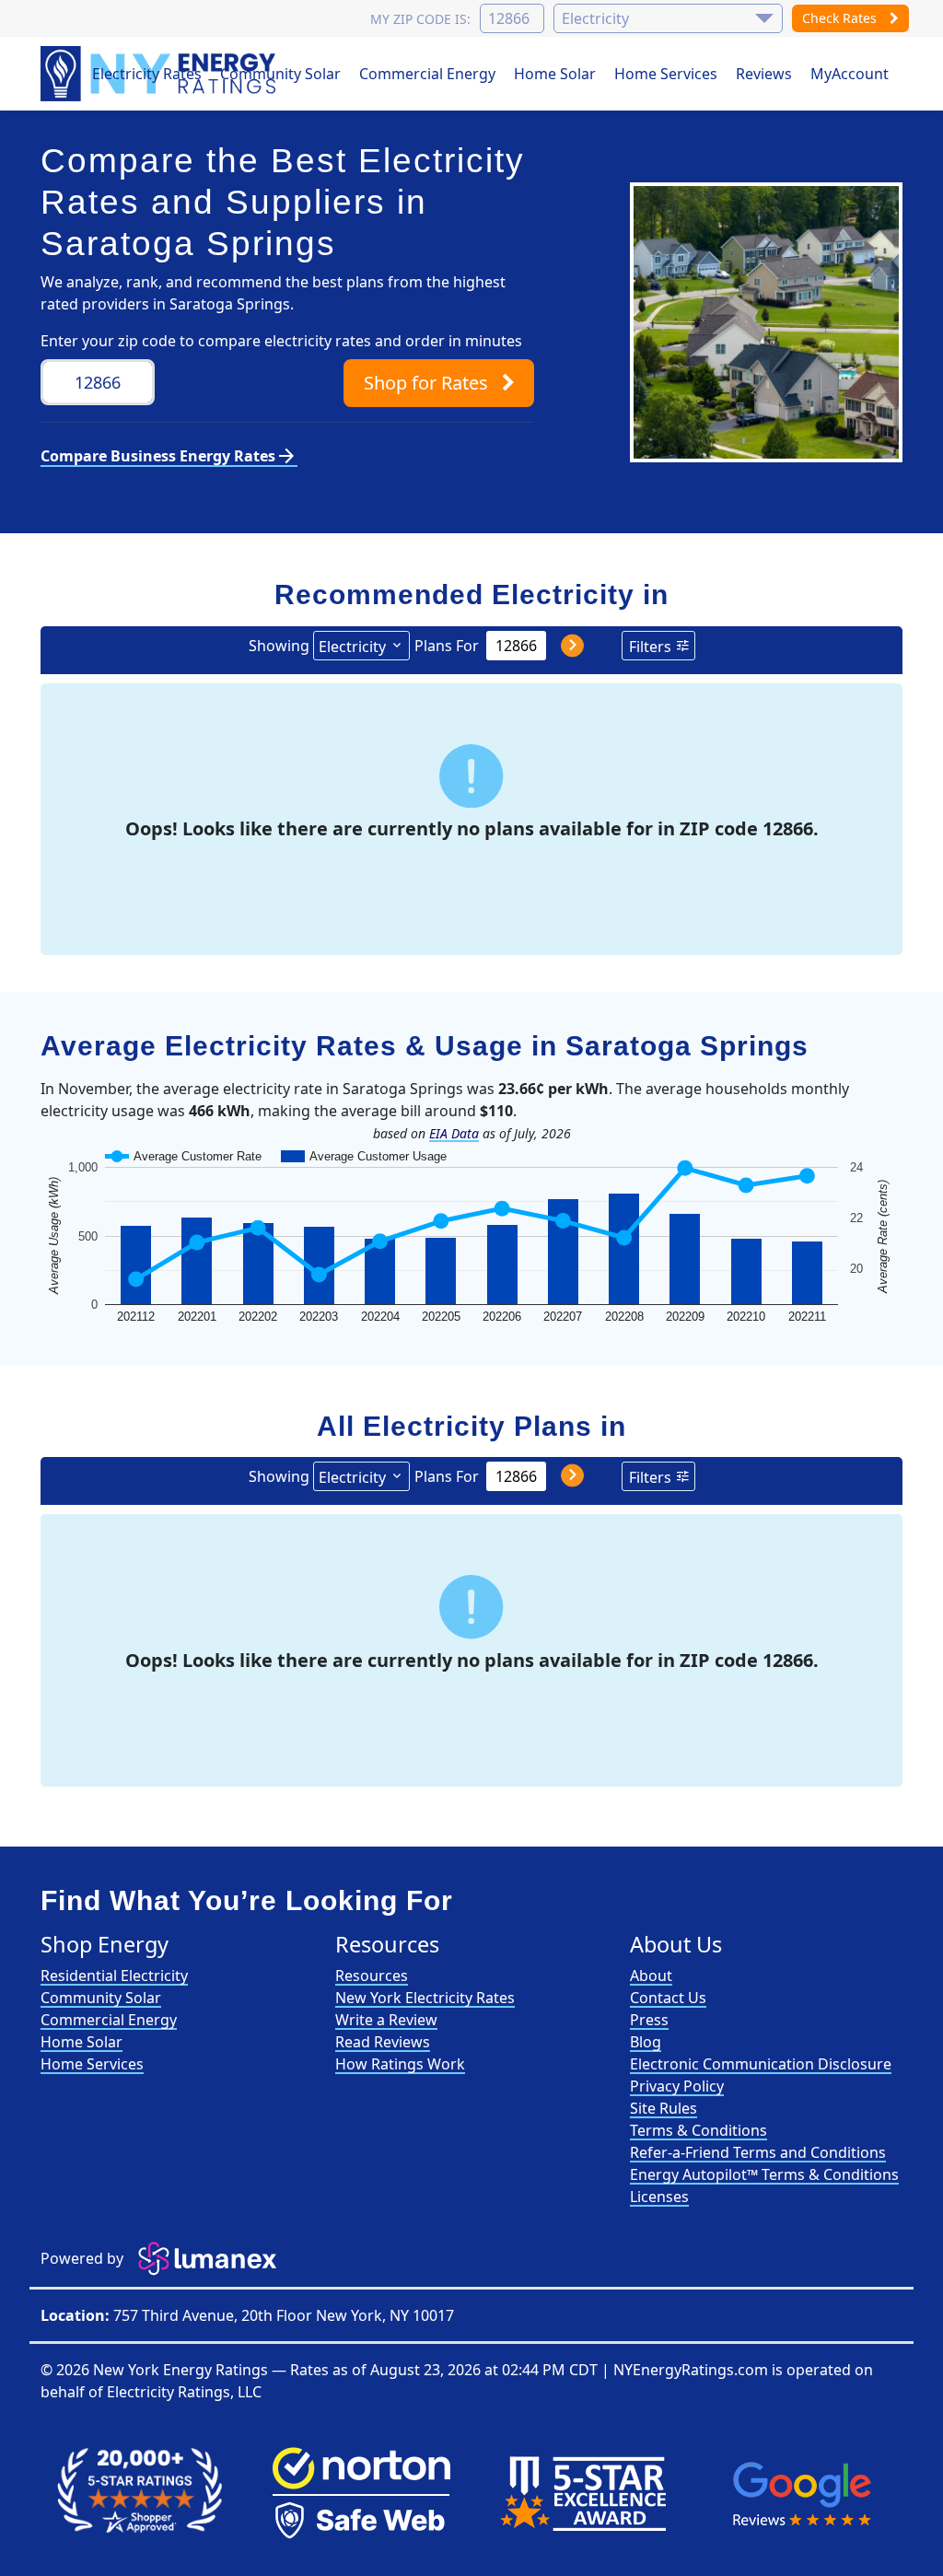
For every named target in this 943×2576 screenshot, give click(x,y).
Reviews (764, 74)
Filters (650, 647)
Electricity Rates (147, 74)
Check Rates (841, 18)
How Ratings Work (400, 2064)
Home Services (666, 74)
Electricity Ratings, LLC (184, 2392)
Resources (372, 1976)
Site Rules (664, 2108)
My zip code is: (420, 19)
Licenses (659, 2197)
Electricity (352, 647)
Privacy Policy (677, 2086)
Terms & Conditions (699, 2130)
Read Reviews (383, 2042)
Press (649, 2020)
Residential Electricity (114, 1976)
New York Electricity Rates (425, 1998)
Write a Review (386, 2020)
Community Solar (280, 74)
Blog (646, 2042)
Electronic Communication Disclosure (761, 2064)
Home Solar (555, 74)
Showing (279, 646)
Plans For (447, 646)
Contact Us (668, 1998)
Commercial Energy (427, 74)
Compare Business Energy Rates (169, 456)
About (651, 1976)
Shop (426, 383)
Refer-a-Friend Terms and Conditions (758, 2152)
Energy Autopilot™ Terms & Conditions (764, 2174)
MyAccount (850, 74)
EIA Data (454, 1133)
